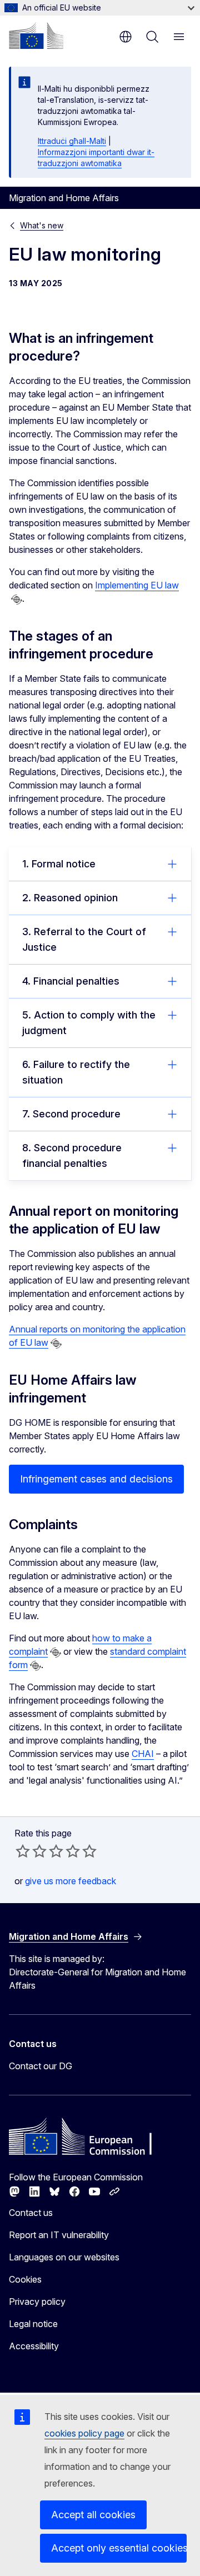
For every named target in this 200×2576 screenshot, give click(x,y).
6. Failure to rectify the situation (76, 1072)
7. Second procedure (71, 1114)
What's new (42, 225)
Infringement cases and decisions (96, 1479)
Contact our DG (41, 2066)
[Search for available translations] (17, 600)
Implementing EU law (137, 585)
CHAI (143, 1754)
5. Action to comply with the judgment (89, 1023)
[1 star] (23, 1851)
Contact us (31, 2213)
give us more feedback (71, 1881)
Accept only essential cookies (119, 2548)
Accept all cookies (93, 2515)
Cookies (25, 2279)
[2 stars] (31, 1851)
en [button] (126, 37)
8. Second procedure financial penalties (72, 1155)
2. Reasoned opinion (70, 898)
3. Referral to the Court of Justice (84, 939)
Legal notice (33, 2324)
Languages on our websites (64, 2257)
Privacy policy (37, 2302)
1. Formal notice (59, 864)
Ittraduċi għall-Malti (72, 141)
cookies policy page (84, 2433)
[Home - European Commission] (36, 36)
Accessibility (34, 2346)
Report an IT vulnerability (59, 2235)
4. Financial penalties (71, 981)
